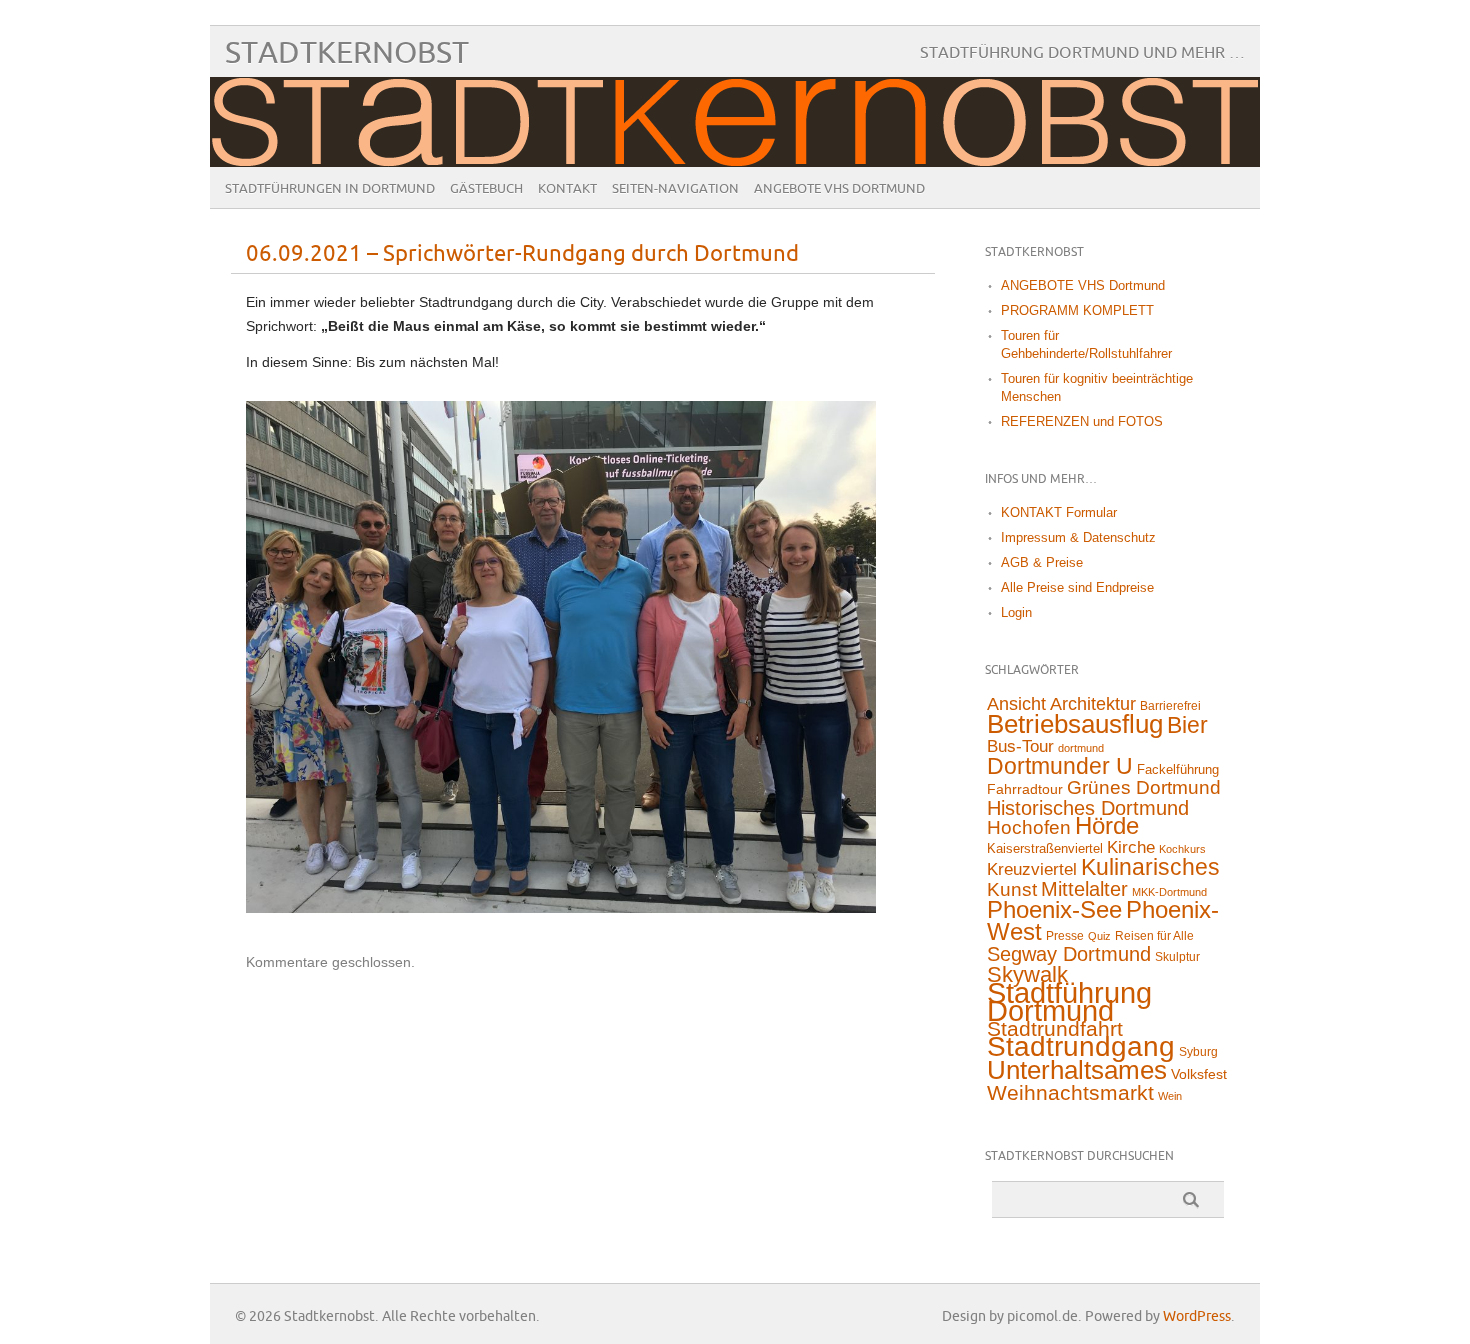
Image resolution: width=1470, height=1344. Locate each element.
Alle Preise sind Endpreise (1077, 587)
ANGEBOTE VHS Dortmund (839, 189)
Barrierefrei (1170, 706)
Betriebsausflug (1075, 724)
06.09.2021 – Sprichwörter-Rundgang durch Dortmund (522, 254)
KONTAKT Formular (1059, 512)
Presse (1065, 936)
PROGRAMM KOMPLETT (1077, 310)
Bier (1187, 725)
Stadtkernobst (347, 53)
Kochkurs (1182, 849)
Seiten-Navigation (675, 189)
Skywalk (1027, 974)
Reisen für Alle (1154, 936)
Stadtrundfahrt (1055, 1028)
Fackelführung (1178, 769)
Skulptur (1177, 957)
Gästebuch (486, 189)
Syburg (1198, 1052)
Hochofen (1029, 827)
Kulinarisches (1150, 867)
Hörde (1107, 825)
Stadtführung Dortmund (1069, 1001)
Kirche (1131, 847)
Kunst (1012, 889)
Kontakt (567, 189)
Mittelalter (1084, 889)
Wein (1170, 1096)
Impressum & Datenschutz (1078, 537)
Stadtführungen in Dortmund (330, 189)
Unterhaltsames (1077, 1070)
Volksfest (1199, 1074)
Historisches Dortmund (1088, 808)
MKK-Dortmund (1169, 892)
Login (1016, 612)
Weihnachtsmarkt (1070, 1092)
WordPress (1197, 1316)
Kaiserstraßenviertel (1045, 848)
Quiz (1099, 936)
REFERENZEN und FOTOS (1082, 421)
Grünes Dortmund (1144, 787)
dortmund (1081, 748)
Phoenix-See (1054, 909)
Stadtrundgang (1081, 1046)
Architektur (1093, 704)
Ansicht (1016, 704)
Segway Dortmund (1069, 954)
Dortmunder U (1060, 766)
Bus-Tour (1020, 746)
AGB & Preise (1042, 562)
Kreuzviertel (1032, 869)
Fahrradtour (1025, 789)
